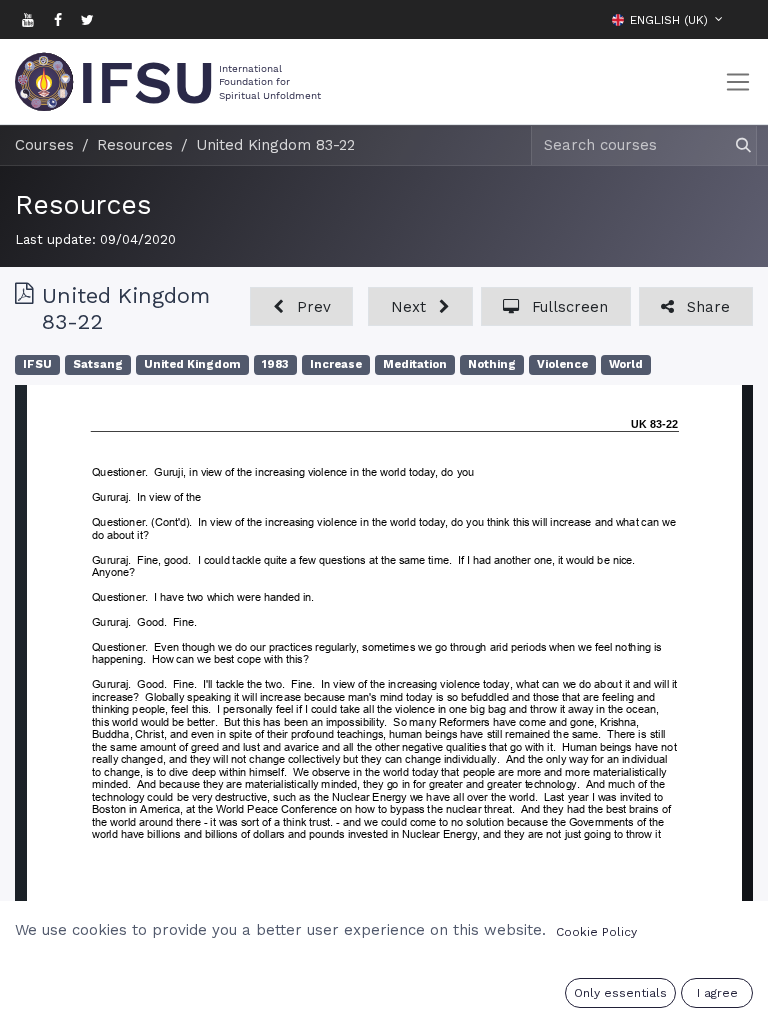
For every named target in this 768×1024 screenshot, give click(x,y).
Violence (562, 364)
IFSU (37, 364)
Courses (44, 145)
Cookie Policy (596, 932)
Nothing (492, 364)
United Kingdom (192, 364)
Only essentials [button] (620, 993)
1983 (275, 364)
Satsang (98, 364)
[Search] (734, 145)
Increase (336, 364)
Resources (83, 205)
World (626, 364)
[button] (738, 19)
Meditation (415, 364)
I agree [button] (717, 993)
